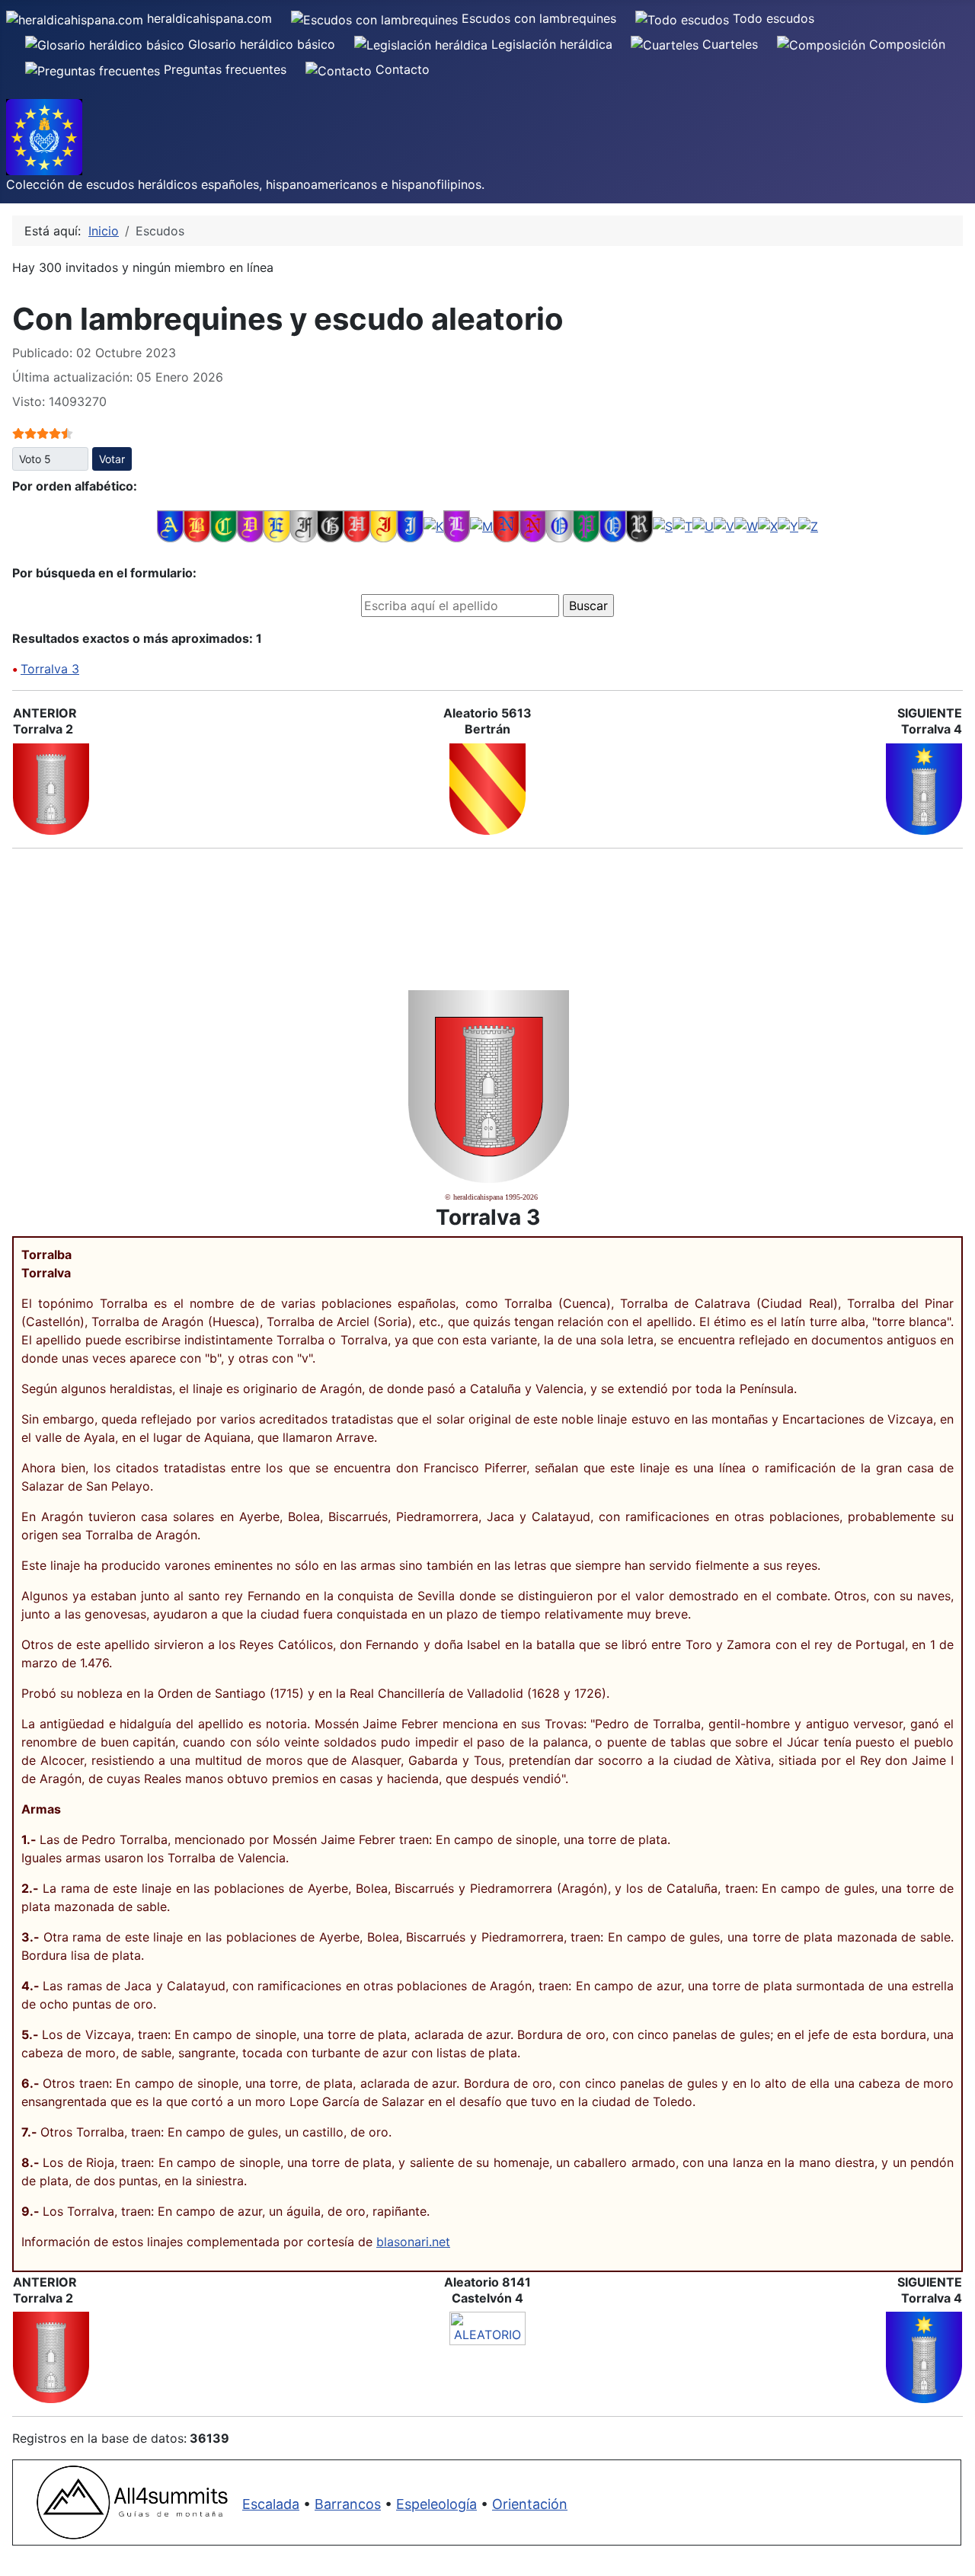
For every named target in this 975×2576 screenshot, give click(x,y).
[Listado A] (170, 526)
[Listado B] (197, 526)
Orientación (530, 2504)
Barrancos (348, 2504)
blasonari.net (413, 2242)
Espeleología (436, 2504)
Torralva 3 (50, 669)
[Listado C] (224, 526)
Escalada (271, 2504)
